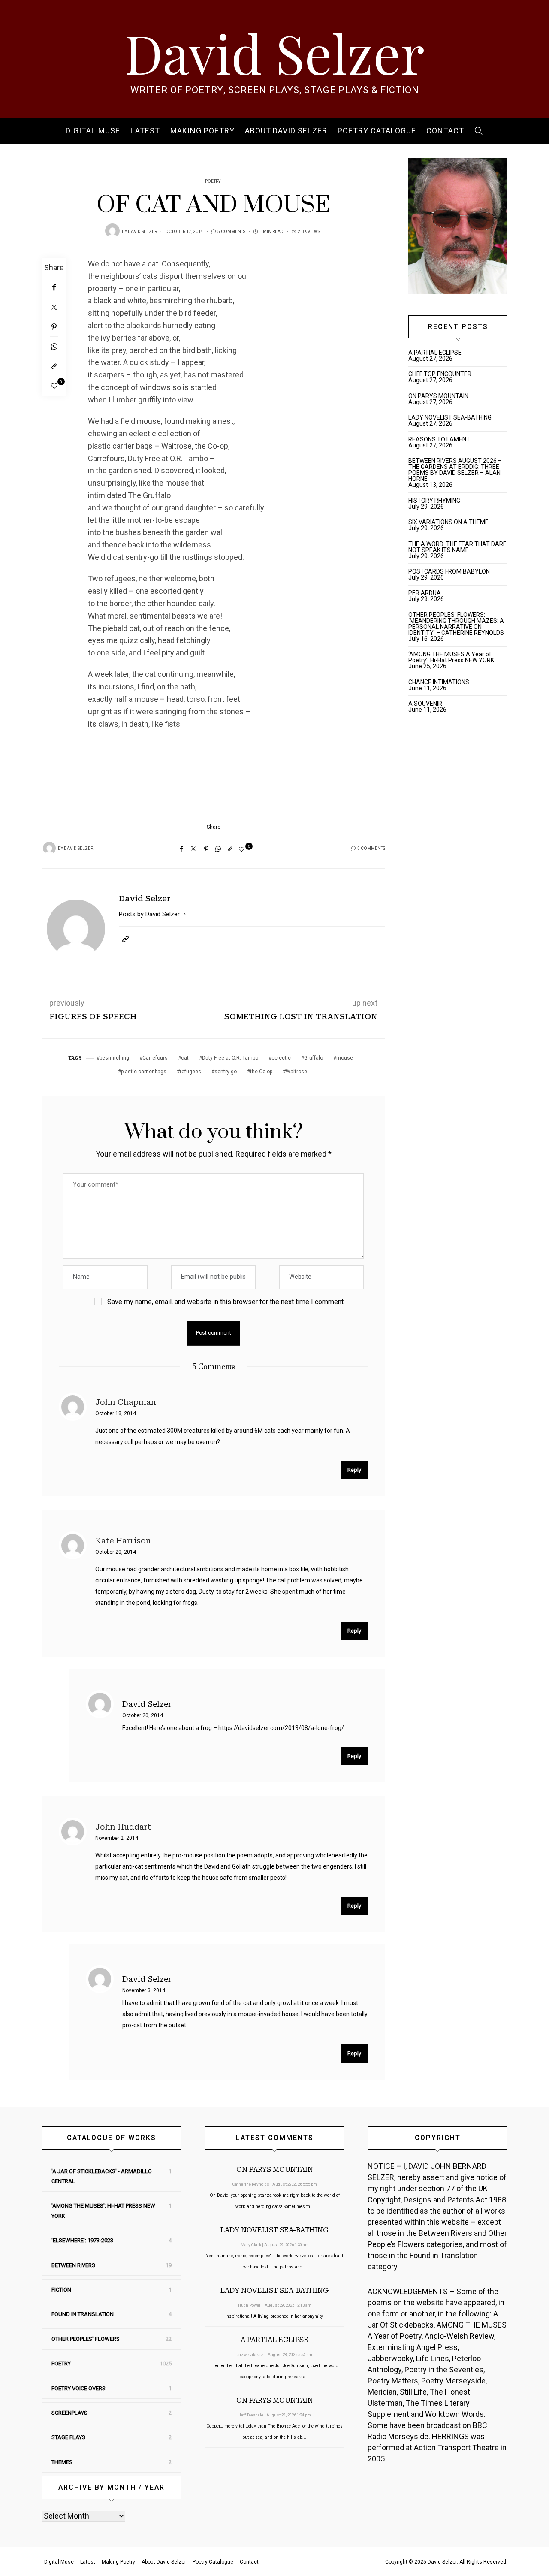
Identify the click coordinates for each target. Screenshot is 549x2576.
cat (185, 1058)
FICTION (61, 2290)
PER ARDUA (425, 593)
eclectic (281, 1058)
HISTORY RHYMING (434, 501)
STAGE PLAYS (68, 2437)
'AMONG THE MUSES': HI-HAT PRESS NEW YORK (103, 2211)
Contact (445, 131)
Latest (145, 131)
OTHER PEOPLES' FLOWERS (86, 2339)
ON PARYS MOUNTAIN (438, 396)
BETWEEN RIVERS (73, 2265)
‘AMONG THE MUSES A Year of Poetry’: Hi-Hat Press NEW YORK (451, 657)
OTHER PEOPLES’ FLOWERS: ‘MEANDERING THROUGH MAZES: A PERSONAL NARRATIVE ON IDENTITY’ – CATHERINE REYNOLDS (456, 624)
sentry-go (226, 1072)
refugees (190, 1072)
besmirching (114, 1058)
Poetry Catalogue (377, 131)
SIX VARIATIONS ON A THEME (448, 522)
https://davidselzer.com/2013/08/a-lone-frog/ (281, 1728)
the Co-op (261, 1072)
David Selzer (274, 52)
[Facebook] (54, 287)
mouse (345, 1058)
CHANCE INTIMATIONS (439, 682)
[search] (479, 131)
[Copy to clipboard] (54, 366)
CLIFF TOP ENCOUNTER (440, 374)
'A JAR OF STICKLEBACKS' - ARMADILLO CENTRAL (102, 2176)
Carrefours (155, 1058)
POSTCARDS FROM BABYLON (450, 571)
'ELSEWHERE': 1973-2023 (82, 2240)
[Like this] (54, 386)
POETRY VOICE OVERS (78, 2388)
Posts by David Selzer (150, 914)
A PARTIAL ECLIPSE (435, 353)
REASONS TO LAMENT (439, 439)
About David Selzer (286, 131)
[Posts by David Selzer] (112, 231)
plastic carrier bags (144, 1072)
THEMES (62, 2462)
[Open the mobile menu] (531, 131)
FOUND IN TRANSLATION (83, 2314)
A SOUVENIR (425, 704)
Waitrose (296, 1072)
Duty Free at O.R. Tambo (230, 1058)
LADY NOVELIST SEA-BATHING (450, 417)
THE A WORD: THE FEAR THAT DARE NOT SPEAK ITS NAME (457, 547)
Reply (354, 1470)
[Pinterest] (54, 327)
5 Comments (231, 232)
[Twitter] (54, 307)
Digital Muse (93, 131)
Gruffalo (314, 1058)
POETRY (213, 181)
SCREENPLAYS (69, 2413)
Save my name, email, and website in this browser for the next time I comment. (226, 1302)
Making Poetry (202, 131)
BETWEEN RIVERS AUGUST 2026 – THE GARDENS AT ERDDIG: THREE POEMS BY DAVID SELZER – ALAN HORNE (455, 470)
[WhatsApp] (54, 347)
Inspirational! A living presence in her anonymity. (274, 2316)
